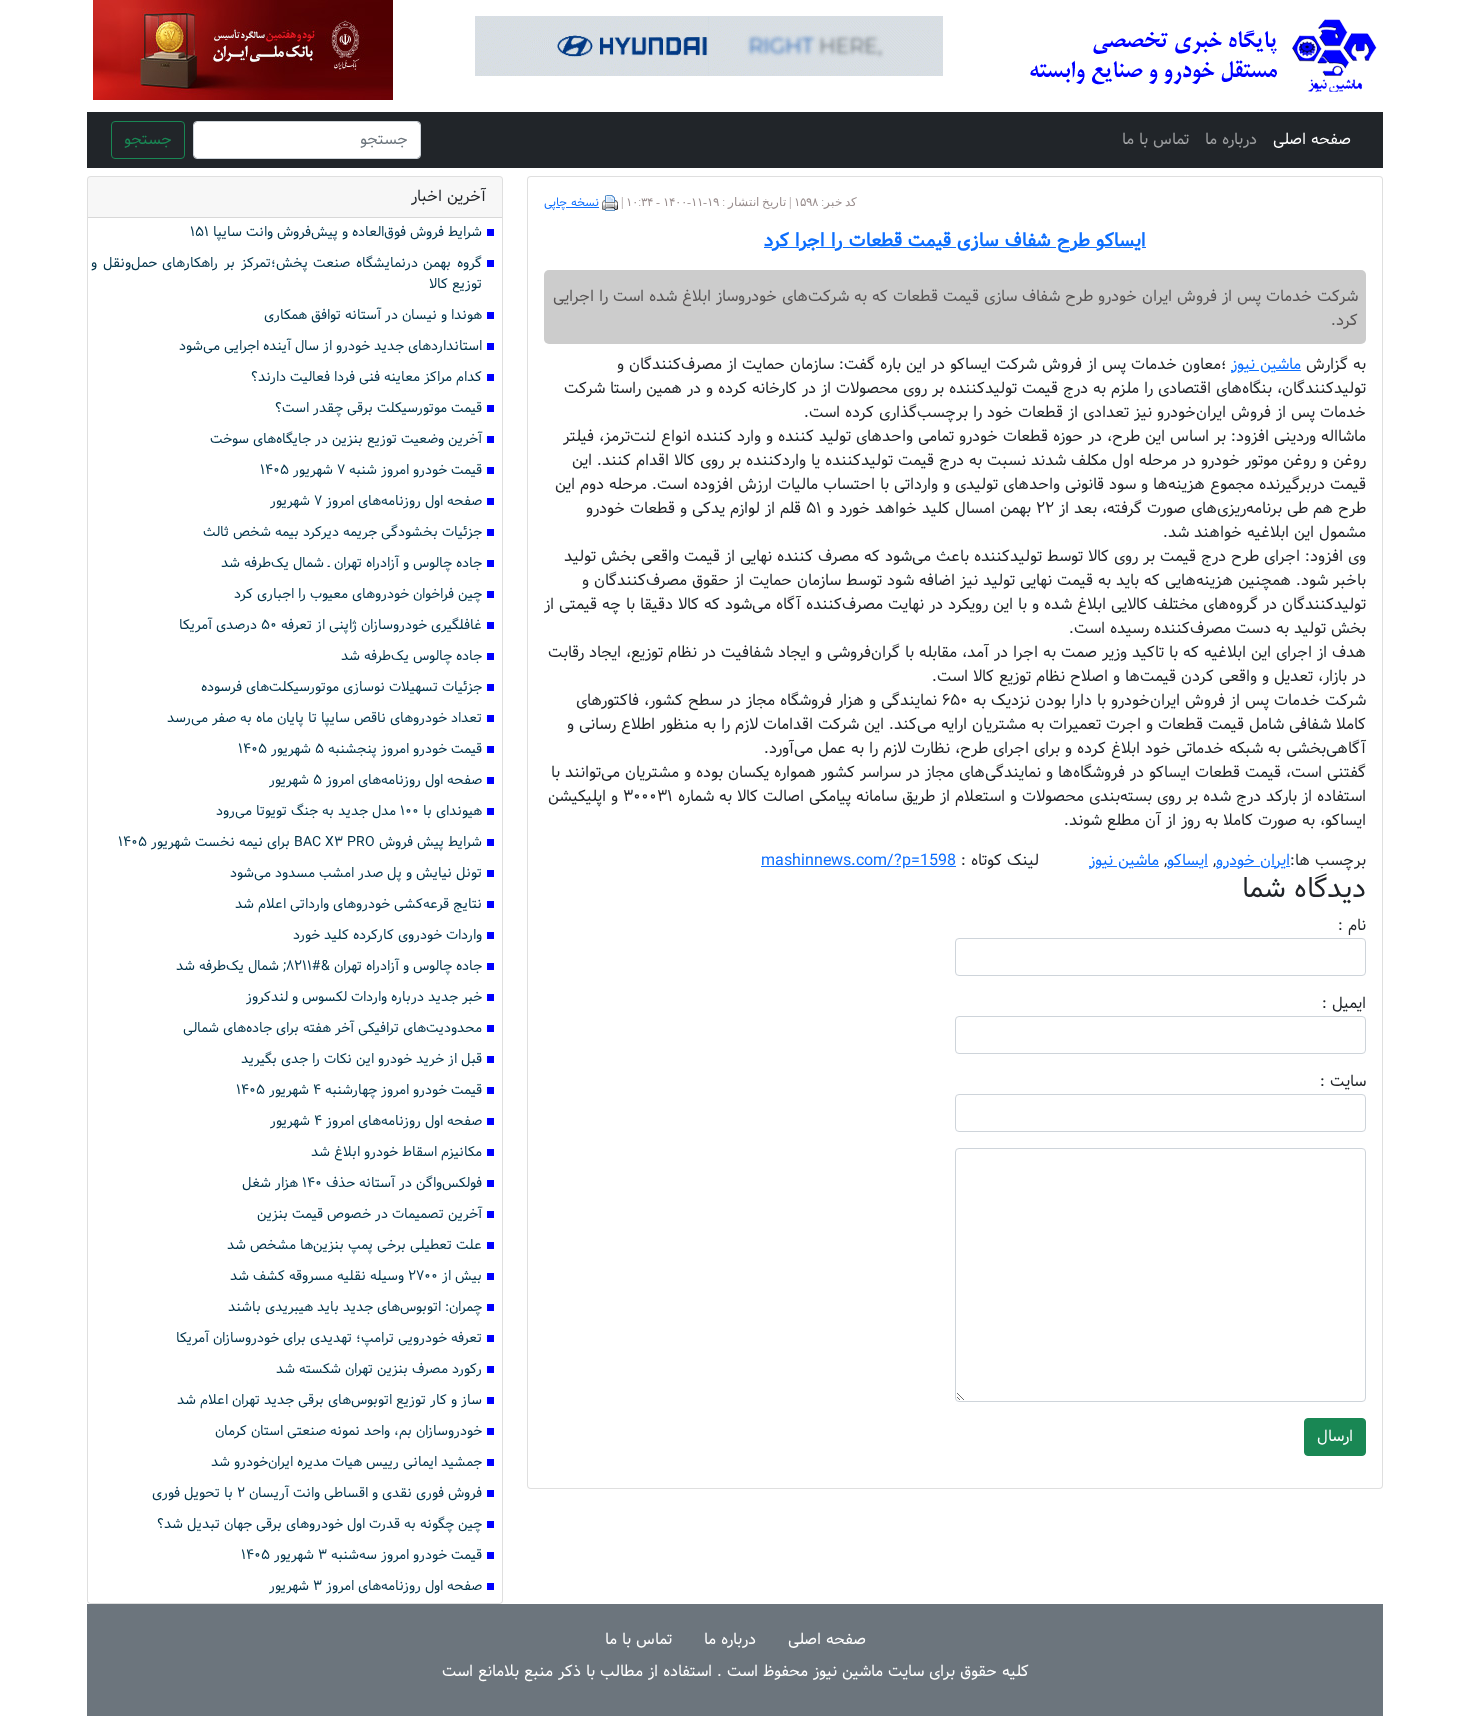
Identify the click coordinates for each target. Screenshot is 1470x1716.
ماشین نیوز (1124, 860)
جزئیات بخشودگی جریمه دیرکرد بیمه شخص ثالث (342, 532)
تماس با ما (1155, 139)
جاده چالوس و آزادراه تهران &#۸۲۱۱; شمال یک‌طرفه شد (329, 966)
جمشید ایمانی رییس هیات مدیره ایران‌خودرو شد (346, 1462)
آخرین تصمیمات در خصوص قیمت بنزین (369, 1214)
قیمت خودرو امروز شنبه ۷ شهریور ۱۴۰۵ (371, 470)
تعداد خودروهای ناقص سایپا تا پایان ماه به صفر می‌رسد (324, 718)
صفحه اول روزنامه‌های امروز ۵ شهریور (375, 780)
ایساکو (1187, 860)
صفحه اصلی (1312, 139)
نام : (1322, 926)
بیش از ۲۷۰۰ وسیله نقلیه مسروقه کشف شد (356, 1276)
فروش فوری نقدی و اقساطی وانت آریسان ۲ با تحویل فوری (317, 1493)
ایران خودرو (1253, 860)
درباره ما (1231, 139)
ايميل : (1320, 1004)
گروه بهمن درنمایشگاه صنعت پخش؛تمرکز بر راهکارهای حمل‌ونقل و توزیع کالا (286, 274)
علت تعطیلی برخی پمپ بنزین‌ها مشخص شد (354, 1245)
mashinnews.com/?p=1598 (858, 860)
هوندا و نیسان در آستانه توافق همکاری (373, 315)
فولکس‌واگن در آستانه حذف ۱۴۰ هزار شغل (362, 1183)
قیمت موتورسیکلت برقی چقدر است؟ (378, 408)
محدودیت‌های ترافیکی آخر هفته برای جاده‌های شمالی (332, 1028)
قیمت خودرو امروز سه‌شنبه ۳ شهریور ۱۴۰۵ (361, 1555)
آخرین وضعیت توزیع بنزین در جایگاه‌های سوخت (346, 439)
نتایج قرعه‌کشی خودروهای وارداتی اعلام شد (358, 904)
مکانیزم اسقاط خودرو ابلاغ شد (396, 1152)
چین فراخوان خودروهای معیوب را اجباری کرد (358, 594)
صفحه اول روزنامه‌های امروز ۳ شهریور (375, 1586)
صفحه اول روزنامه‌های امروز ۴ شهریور (376, 1121)
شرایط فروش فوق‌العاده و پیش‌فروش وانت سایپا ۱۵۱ (336, 232)
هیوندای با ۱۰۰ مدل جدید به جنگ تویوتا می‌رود (349, 811)
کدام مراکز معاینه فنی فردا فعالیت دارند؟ (366, 377)
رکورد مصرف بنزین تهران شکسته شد (379, 1369)
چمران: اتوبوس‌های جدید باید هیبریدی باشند (355, 1307)
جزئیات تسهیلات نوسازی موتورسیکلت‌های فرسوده (341, 687)
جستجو (148, 139)
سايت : (1321, 1082)
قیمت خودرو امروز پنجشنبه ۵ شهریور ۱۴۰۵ (360, 749)
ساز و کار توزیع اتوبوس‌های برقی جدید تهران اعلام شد (329, 1400)
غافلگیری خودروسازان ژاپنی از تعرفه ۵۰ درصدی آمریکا (330, 625)
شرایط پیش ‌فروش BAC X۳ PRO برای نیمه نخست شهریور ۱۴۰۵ (300, 842)
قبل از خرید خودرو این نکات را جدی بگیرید (361, 1059)
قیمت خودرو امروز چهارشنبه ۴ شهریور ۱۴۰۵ (359, 1090)
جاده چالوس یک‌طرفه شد (411, 656)
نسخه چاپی (571, 203)
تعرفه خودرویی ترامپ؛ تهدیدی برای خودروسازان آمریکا (329, 1338)
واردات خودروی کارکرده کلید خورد (387, 935)
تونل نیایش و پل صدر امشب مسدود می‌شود (356, 873)
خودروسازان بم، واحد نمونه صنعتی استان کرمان (348, 1431)
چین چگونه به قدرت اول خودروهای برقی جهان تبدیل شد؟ (319, 1524)
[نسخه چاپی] (610, 203)
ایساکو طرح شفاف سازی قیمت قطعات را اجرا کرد (955, 241)
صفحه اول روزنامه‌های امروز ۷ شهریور (376, 501)
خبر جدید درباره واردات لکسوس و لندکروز (364, 997)
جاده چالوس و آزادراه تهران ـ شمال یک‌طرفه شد (351, 563)
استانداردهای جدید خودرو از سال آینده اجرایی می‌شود (330, 346)
